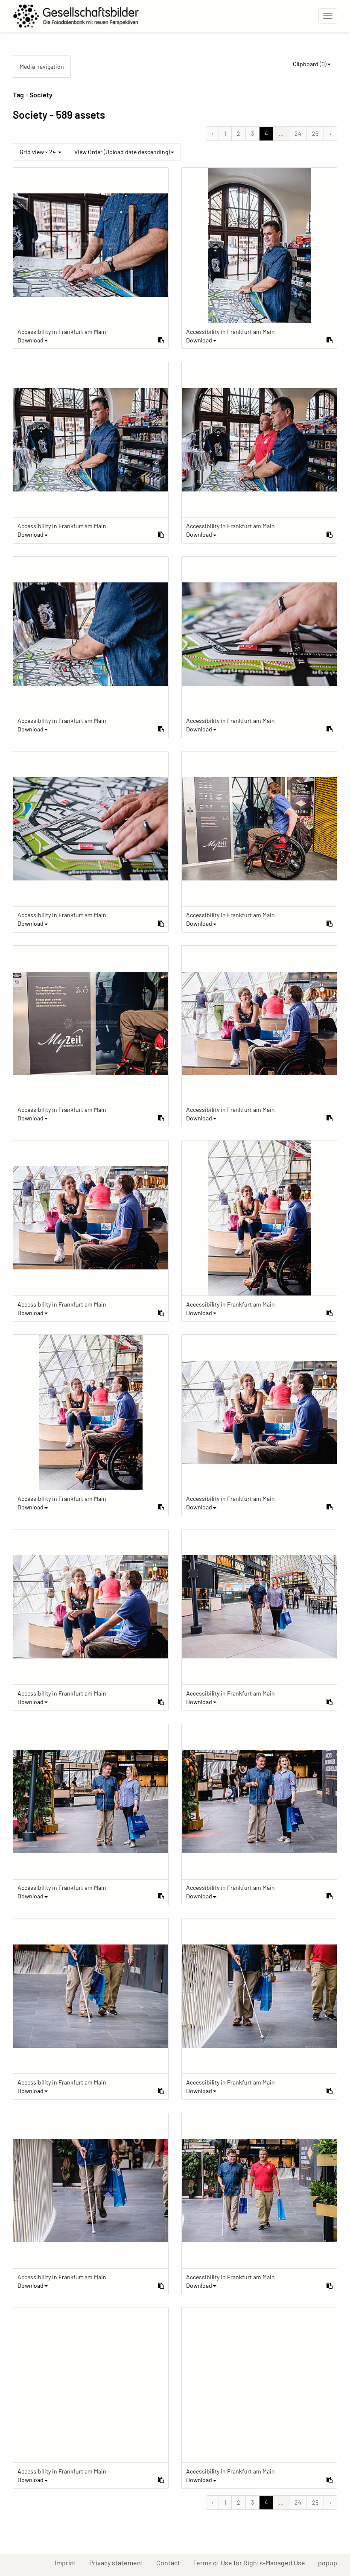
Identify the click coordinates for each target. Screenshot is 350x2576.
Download (31, 340)
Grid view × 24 (38, 152)
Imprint (69, 2562)
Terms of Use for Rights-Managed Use (252, 2562)
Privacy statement (120, 2562)
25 (315, 133)
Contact (171, 2562)
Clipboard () (310, 64)
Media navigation (42, 66)
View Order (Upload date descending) (122, 152)
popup (331, 2562)
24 (298, 133)
